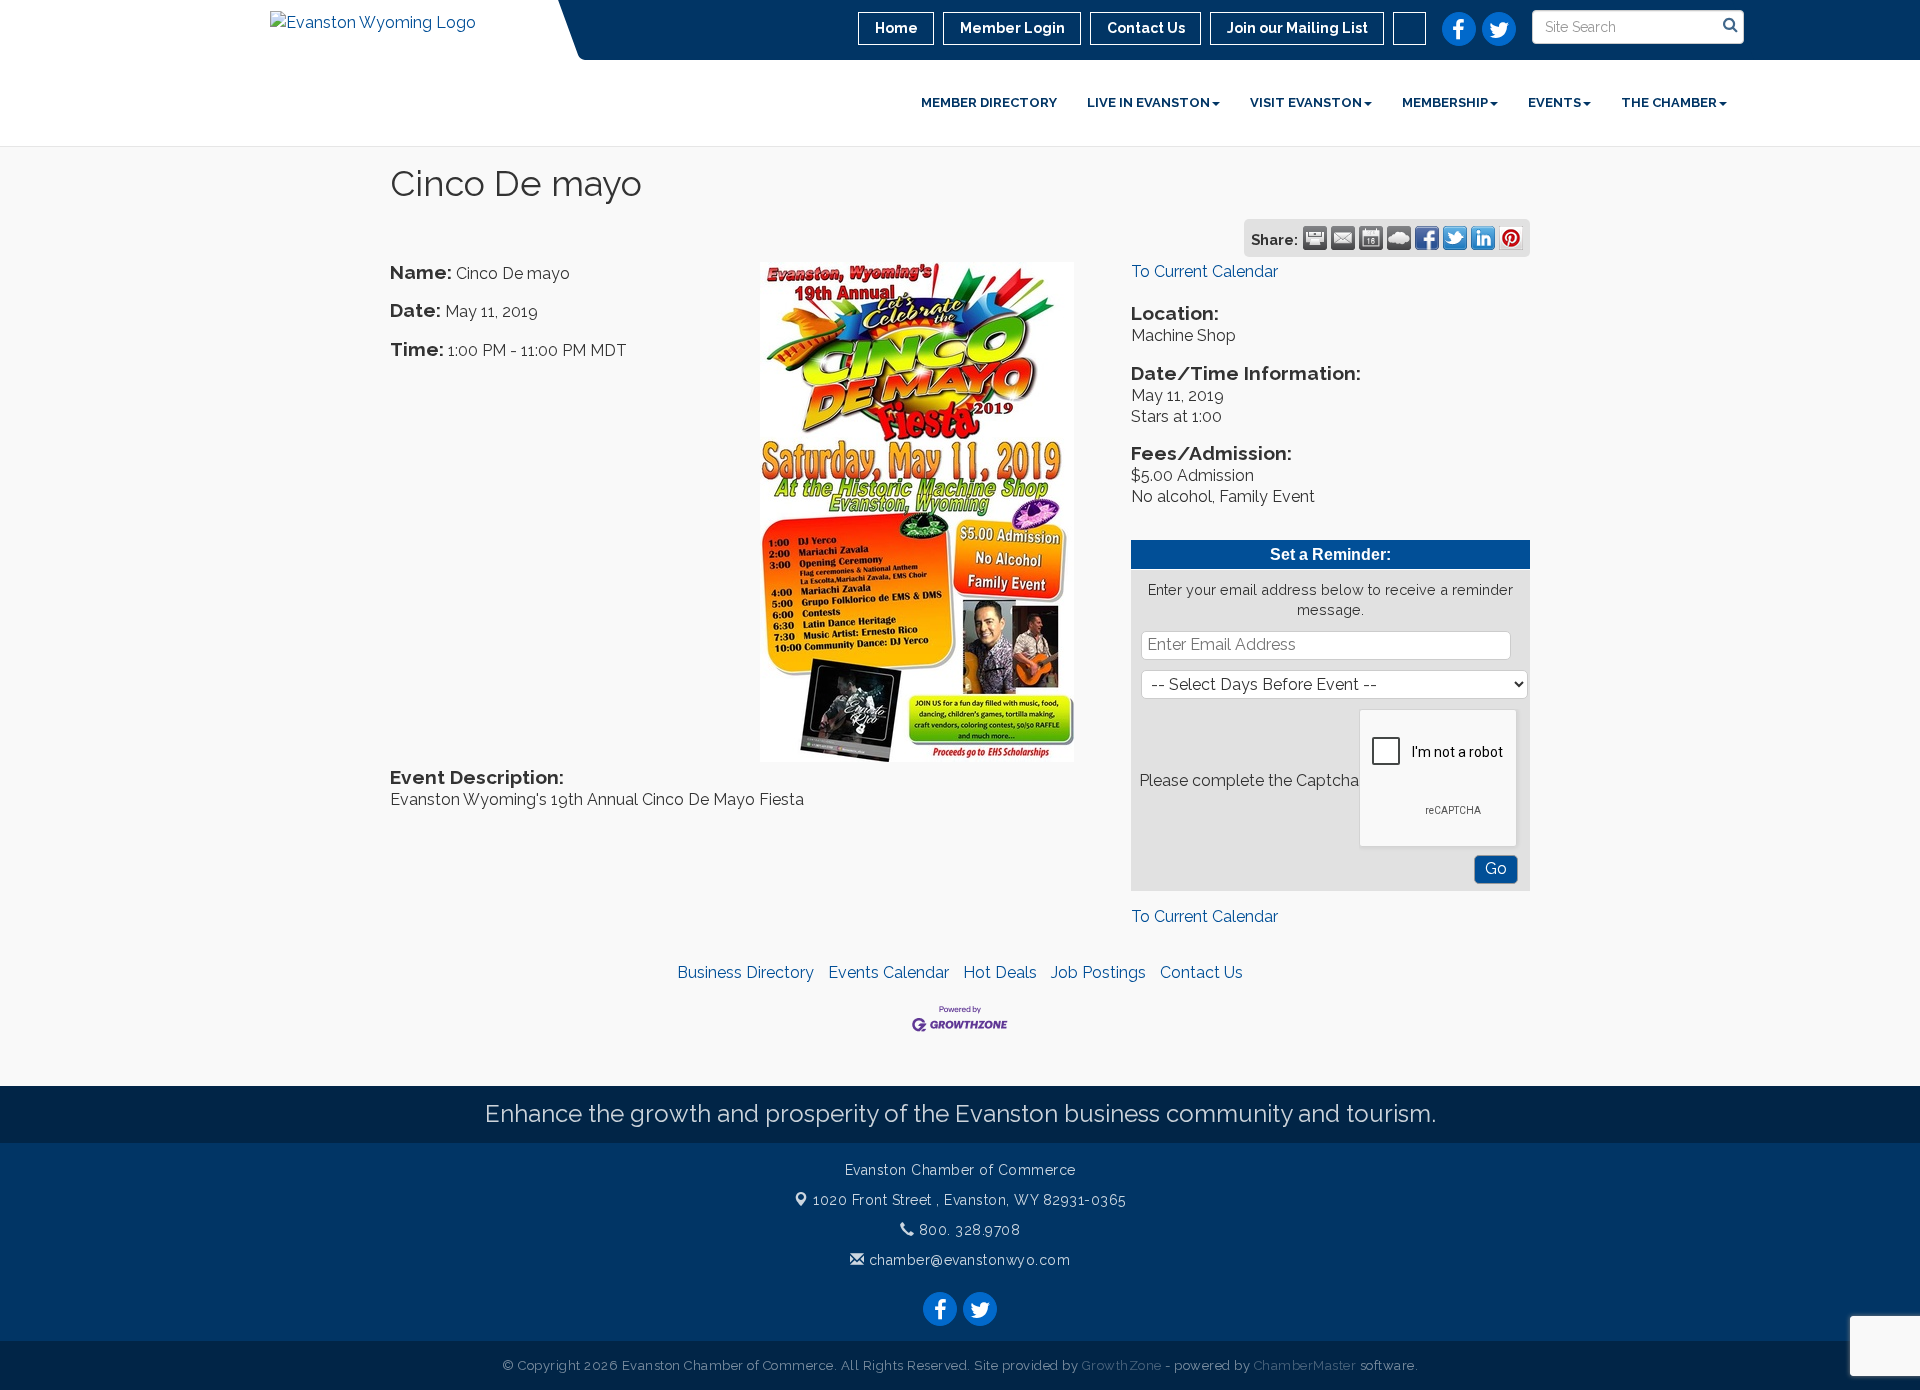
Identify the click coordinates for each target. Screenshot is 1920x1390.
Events (1554, 102)
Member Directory (989, 102)
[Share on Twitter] (1455, 238)
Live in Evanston (1148, 102)
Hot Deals (1000, 972)
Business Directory (745, 972)
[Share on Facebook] (1427, 238)
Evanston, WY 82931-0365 (969, 1200)
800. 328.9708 (967, 1230)
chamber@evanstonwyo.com (970, 1260)
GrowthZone (1122, 1365)
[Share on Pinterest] (1511, 238)
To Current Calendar (1204, 271)
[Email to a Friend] (1343, 238)
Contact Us (1201, 972)
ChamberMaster (1305, 1365)
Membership (1445, 102)
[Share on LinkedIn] (1483, 238)
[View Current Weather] (1399, 238)
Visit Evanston (1306, 102)
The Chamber (1669, 102)
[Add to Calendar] (1371, 238)
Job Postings (1098, 972)
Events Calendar (888, 972)
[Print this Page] (1315, 238)
